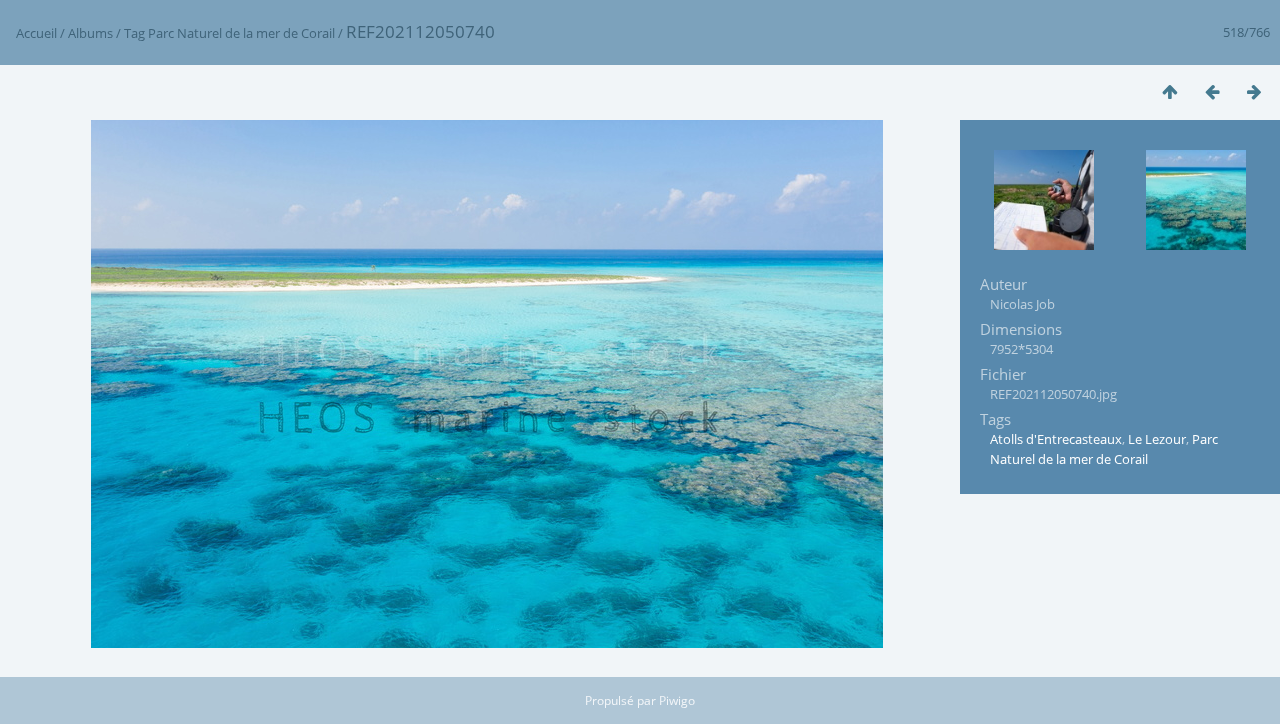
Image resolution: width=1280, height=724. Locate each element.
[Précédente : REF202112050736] (1212, 91)
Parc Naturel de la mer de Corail (241, 33)
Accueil (36, 33)
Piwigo (677, 700)
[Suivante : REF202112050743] (1254, 91)
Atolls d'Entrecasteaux (1056, 439)
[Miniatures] (1170, 91)
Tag (134, 33)
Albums (90, 33)
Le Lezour (1157, 439)
